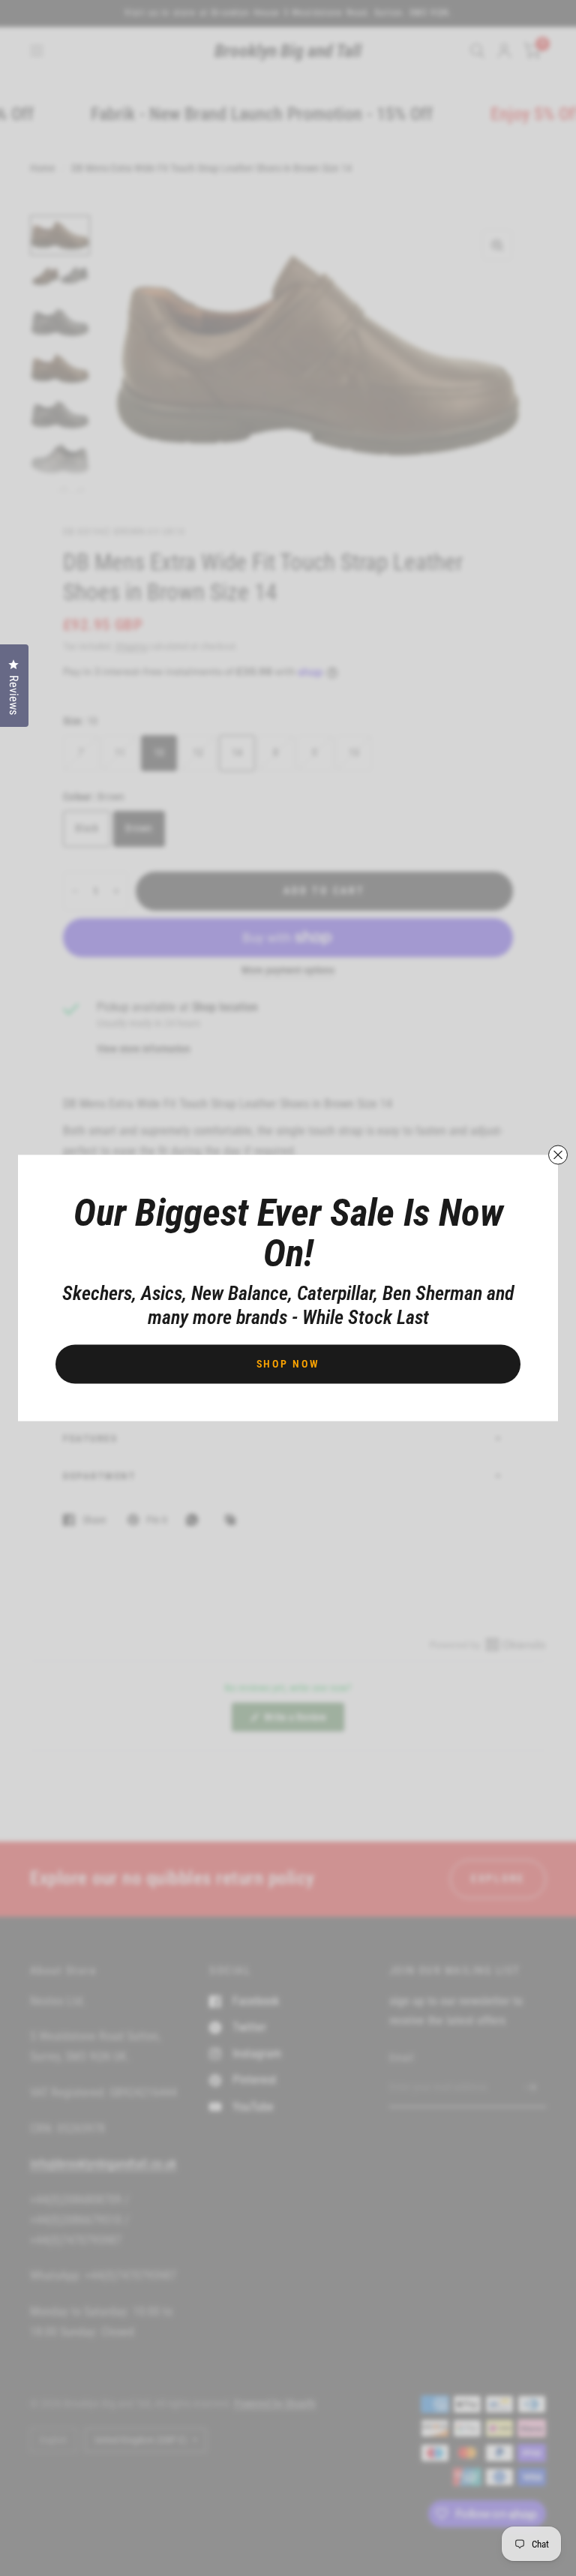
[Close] (558, 1155)
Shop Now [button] (288, 1364)
